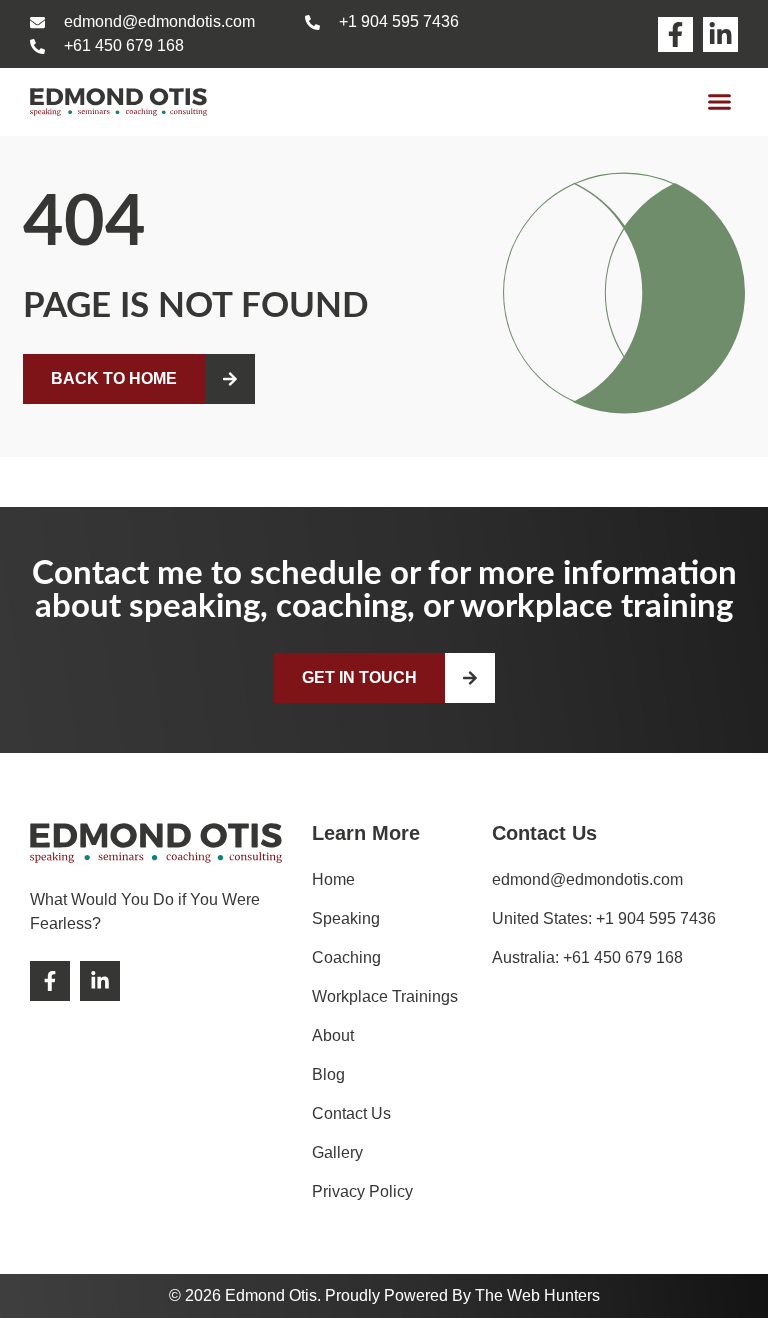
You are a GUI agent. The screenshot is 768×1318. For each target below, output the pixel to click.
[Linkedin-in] (720, 34)
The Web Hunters (537, 1295)
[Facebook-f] (675, 34)
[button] (720, 102)
